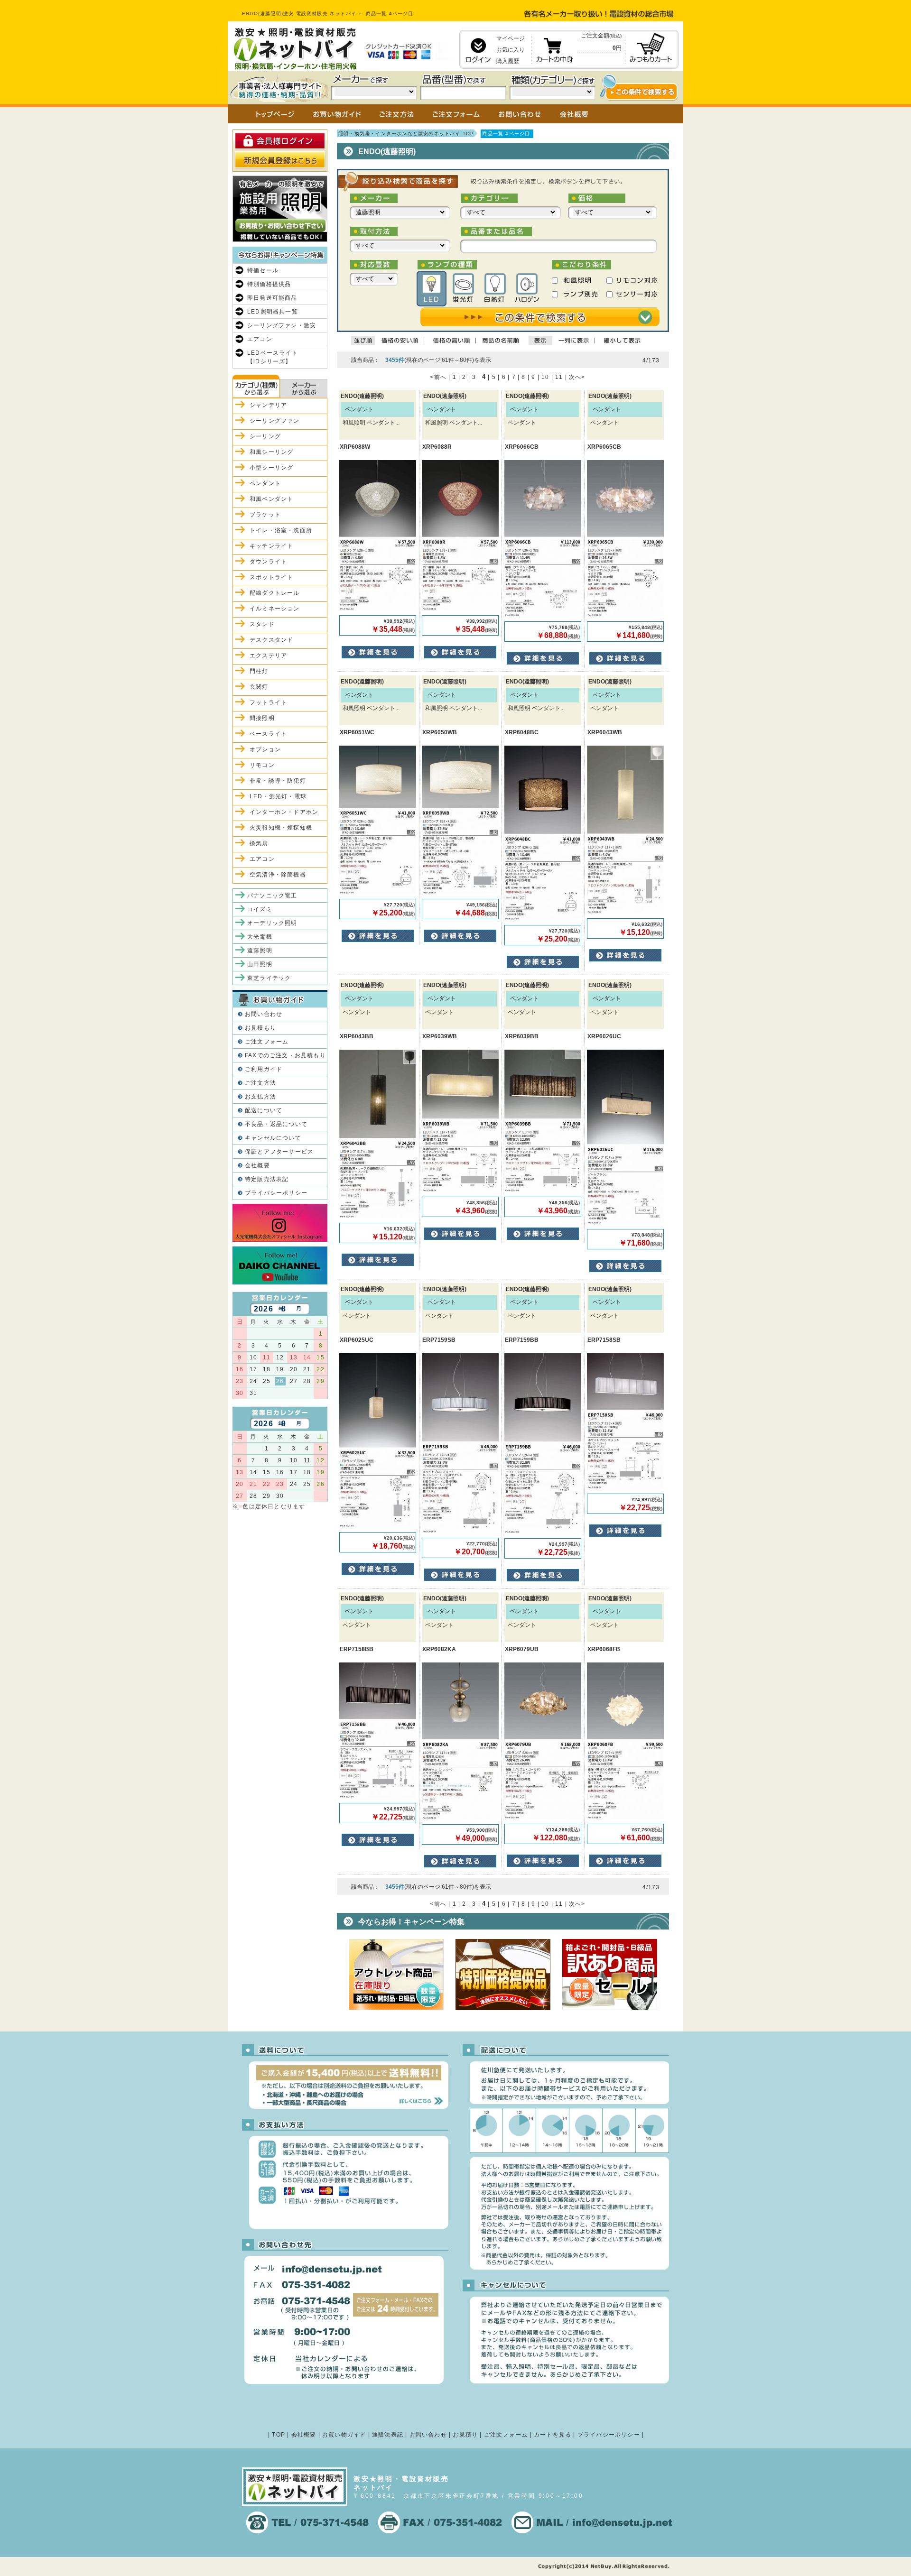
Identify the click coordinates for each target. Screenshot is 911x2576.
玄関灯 (259, 687)
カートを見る (553, 2435)
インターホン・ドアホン (284, 812)
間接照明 (262, 718)
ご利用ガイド (264, 1069)
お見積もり (260, 1028)
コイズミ (260, 909)
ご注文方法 (260, 1083)
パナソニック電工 (272, 896)
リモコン (262, 765)
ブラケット (265, 515)
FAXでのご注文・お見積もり (285, 1055)
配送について (264, 1110)
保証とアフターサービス (279, 1152)
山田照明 (260, 964)
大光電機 (260, 937)
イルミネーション (275, 609)
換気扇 (259, 843)
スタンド (262, 624)
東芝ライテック (269, 978)
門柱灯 (259, 671)
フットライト (268, 702)
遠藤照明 (260, 951)
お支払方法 (260, 1097)
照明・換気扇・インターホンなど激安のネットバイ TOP (406, 134)
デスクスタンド (271, 640)
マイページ (511, 38)
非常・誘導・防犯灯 (278, 781)
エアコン (260, 339)
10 (545, 377)
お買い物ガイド (344, 2435)
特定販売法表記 (267, 1179)
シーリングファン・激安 (282, 325)
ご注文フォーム (267, 1042)
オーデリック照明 (272, 923)
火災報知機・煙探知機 (281, 828)
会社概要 (257, 1165)
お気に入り (511, 50)
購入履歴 (508, 61)
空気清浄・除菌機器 (278, 875)
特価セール (263, 270)
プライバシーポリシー (276, 1193)
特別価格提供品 (269, 284)
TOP (279, 2435)
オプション (265, 749)
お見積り (465, 2435)
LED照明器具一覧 (273, 312)
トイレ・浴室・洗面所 (281, 530)
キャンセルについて (273, 1138)
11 (559, 377)
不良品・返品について (276, 1124)
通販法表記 (388, 2435)
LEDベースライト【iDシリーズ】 (273, 357)
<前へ (438, 377)
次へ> (577, 377)
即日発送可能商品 (272, 298)
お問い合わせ (264, 1014)
